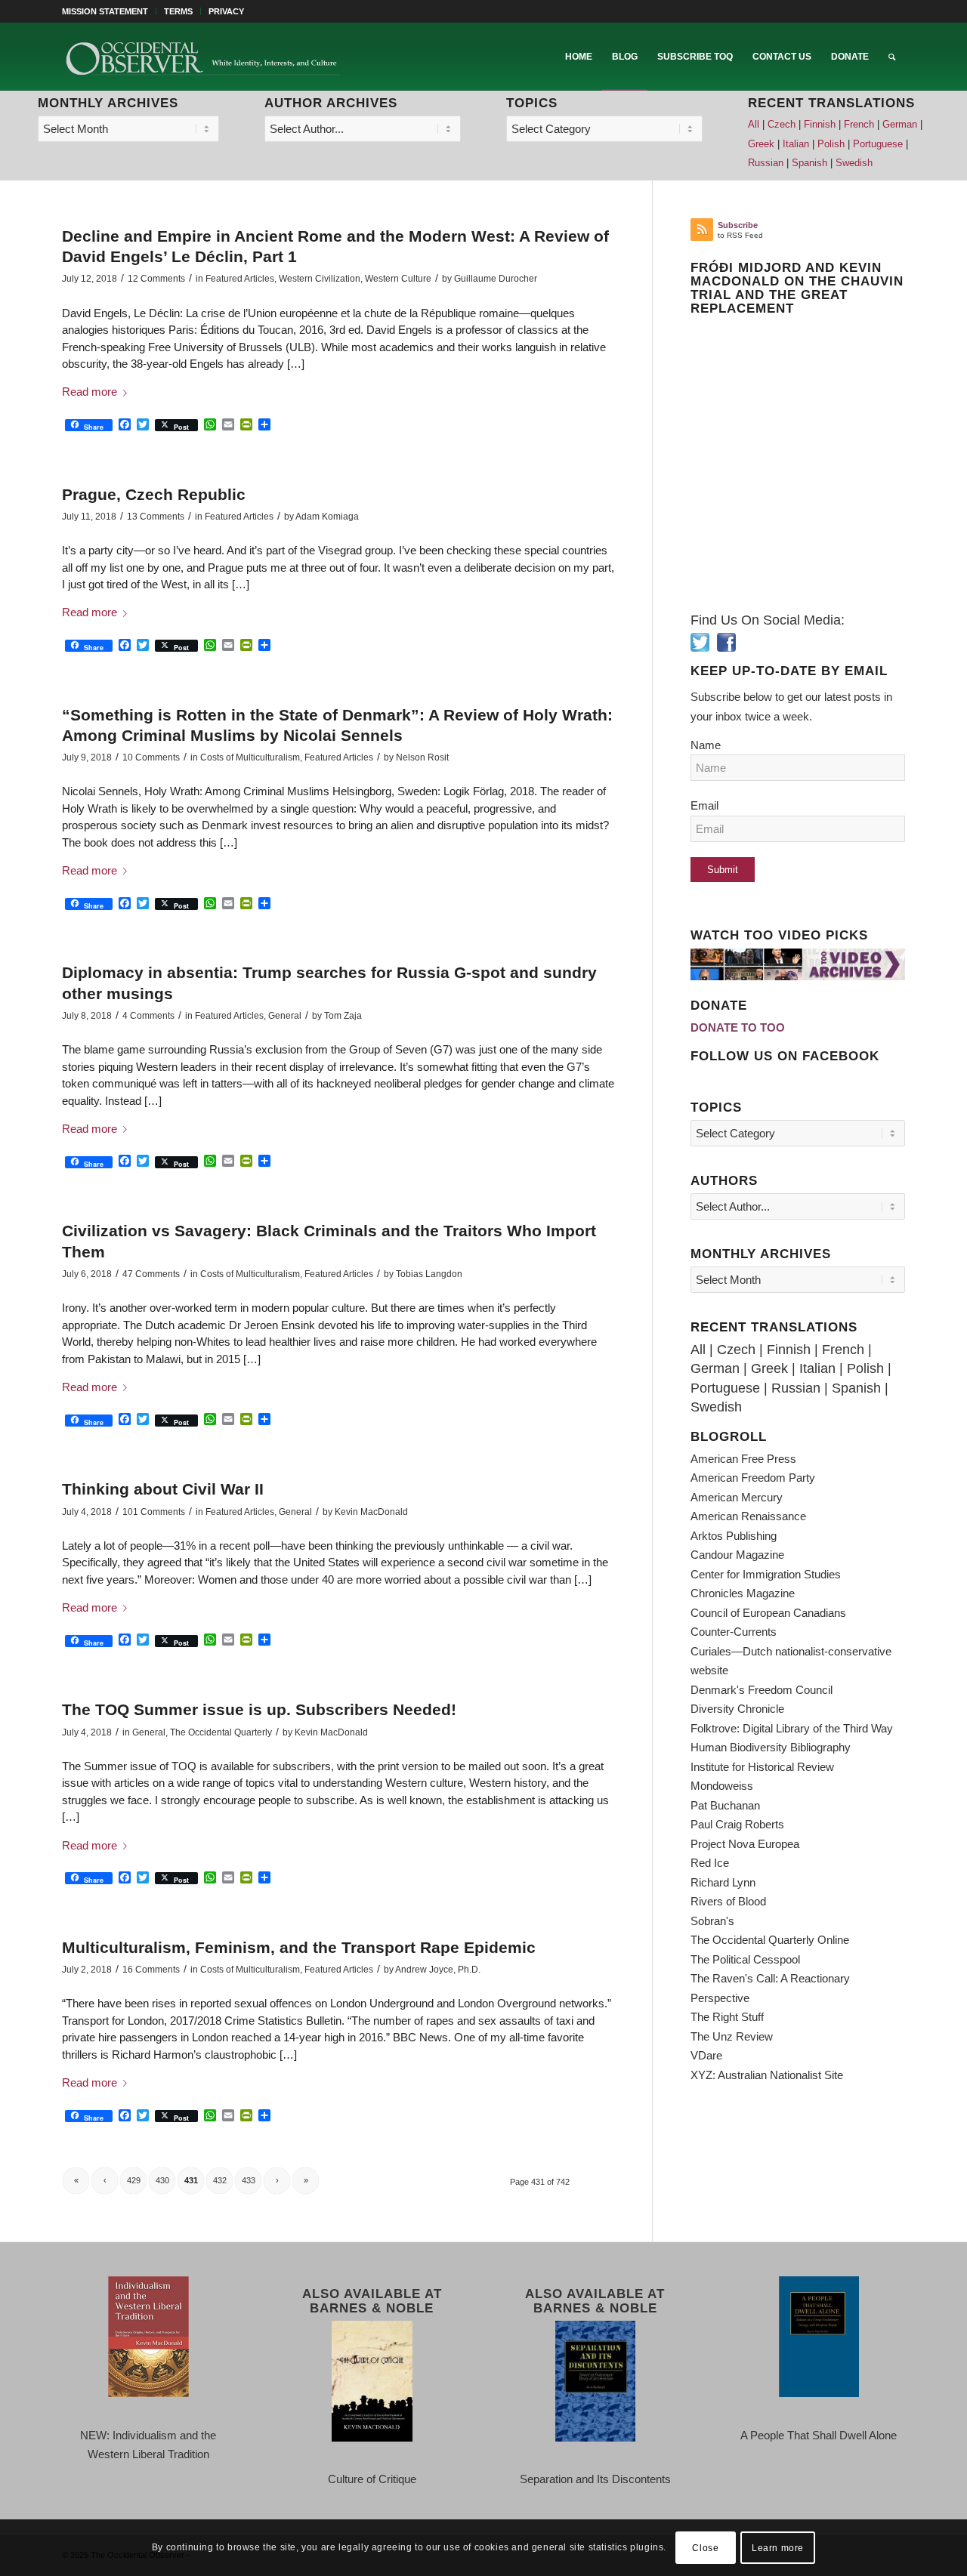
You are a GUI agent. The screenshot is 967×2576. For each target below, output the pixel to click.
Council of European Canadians (768, 1613)
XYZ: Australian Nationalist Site (767, 2075)
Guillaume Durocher (496, 279)
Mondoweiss (722, 1786)
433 (249, 2180)
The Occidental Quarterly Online (770, 1940)
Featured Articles (240, 279)
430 (162, 2180)
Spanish (809, 163)
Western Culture (398, 279)
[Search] (892, 57)
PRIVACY (226, 11)
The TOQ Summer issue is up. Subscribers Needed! (259, 1709)
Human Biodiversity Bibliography (771, 1747)
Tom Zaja (343, 1016)
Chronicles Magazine (743, 1593)
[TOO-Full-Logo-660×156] (202, 57)
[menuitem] (109, 11)
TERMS (178, 11)
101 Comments (154, 1512)
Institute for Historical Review (762, 1767)
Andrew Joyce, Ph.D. (438, 1970)
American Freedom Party (753, 1478)
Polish (831, 144)
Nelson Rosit (422, 757)
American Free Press (743, 1459)
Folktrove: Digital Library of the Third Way (792, 1728)
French (859, 125)
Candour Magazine (737, 1555)
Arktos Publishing (734, 1536)
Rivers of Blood (728, 1901)
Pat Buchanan (725, 1805)
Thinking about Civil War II (163, 1489)
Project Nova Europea (745, 1844)
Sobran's (712, 1921)
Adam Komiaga (327, 517)
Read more (90, 392)
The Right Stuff (727, 2017)
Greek (761, 144)
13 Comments (156, 517)
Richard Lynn (723, 1882)
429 (134, 2180)
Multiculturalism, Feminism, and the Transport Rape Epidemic (299, 1947)
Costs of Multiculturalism (250, 757)
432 (220, 2180)
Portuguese (878, 144)
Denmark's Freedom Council (762, 1690)
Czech (782, 125)
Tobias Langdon (429, 1274)
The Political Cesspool (745, 1959)
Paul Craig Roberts (737, 1824)
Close (705, 2547)
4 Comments (148, 1016)
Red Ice (710, 1863)
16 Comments (151, 1970)
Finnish (820, 125)
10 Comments (151, 757)
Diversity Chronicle (737, 1709)
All (754, 125)
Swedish (854, 163)
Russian (766, 163)
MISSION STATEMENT (105, 11)
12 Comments (156, 279)
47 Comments (151, 1274)
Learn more (778, 2547)
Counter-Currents (734, 1632)
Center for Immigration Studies (766, 1574)
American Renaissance (748, 1516)
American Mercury (737, 1497)
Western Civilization (320, 279)
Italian (796, 144)
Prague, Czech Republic (154, 494)
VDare (706, 2055)
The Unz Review (732, 2036)
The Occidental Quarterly (221, 1732)
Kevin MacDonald (371, 1512)
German (900, 125)
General (285, 1016)
